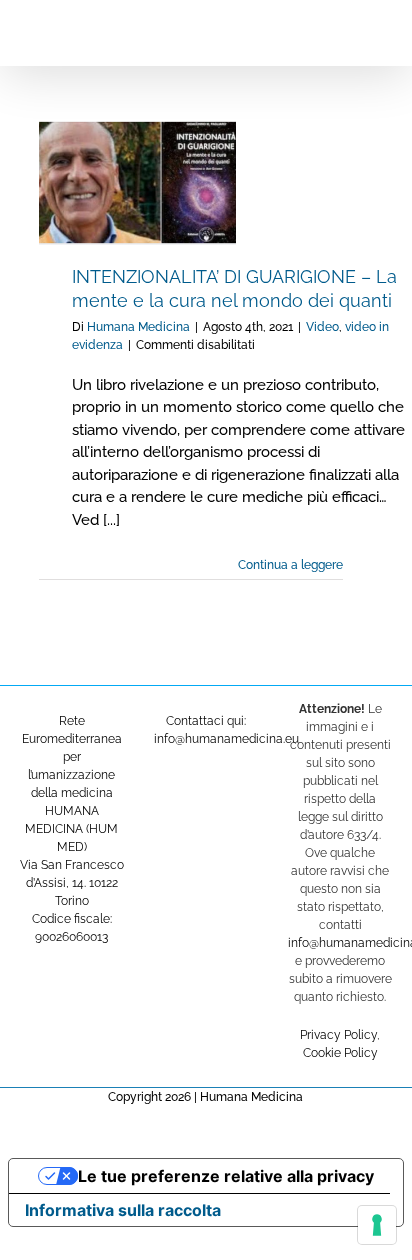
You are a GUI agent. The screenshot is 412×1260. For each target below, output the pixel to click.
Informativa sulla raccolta (123, 1210)
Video (322, 327)
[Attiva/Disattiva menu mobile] (374, 30)
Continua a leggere (290, 565)
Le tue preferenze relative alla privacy (226, 1176)
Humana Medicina (138, 327)
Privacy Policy (338, 1035)
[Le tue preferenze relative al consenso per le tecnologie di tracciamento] (377, 1225)
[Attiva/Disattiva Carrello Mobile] (338, 30)
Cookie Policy (340, 1053)
